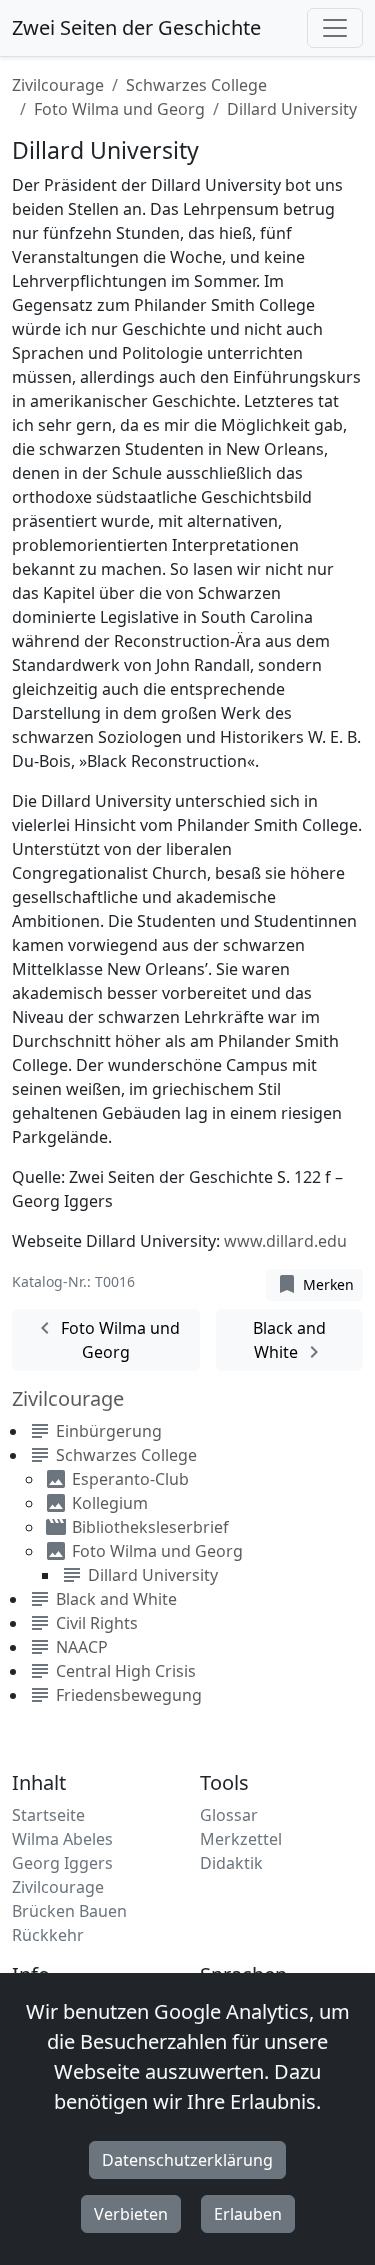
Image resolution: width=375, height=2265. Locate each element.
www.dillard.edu (285, 1241)
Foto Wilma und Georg (119, 109)
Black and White (289, 1340)
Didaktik (231, 1863)
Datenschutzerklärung (187, 2160)
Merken (314, 1284)
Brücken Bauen (69, 1911)
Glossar (229, 1815)
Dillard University (153, 1575)
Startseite (48, 1815)
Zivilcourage (58, 85)
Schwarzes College (196, 85)
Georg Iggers (62, 1863)
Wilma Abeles (62, 1839)
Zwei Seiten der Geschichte (136, 27)
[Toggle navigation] (335, 28)
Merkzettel (241, 1839)
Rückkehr (48, 1935)
